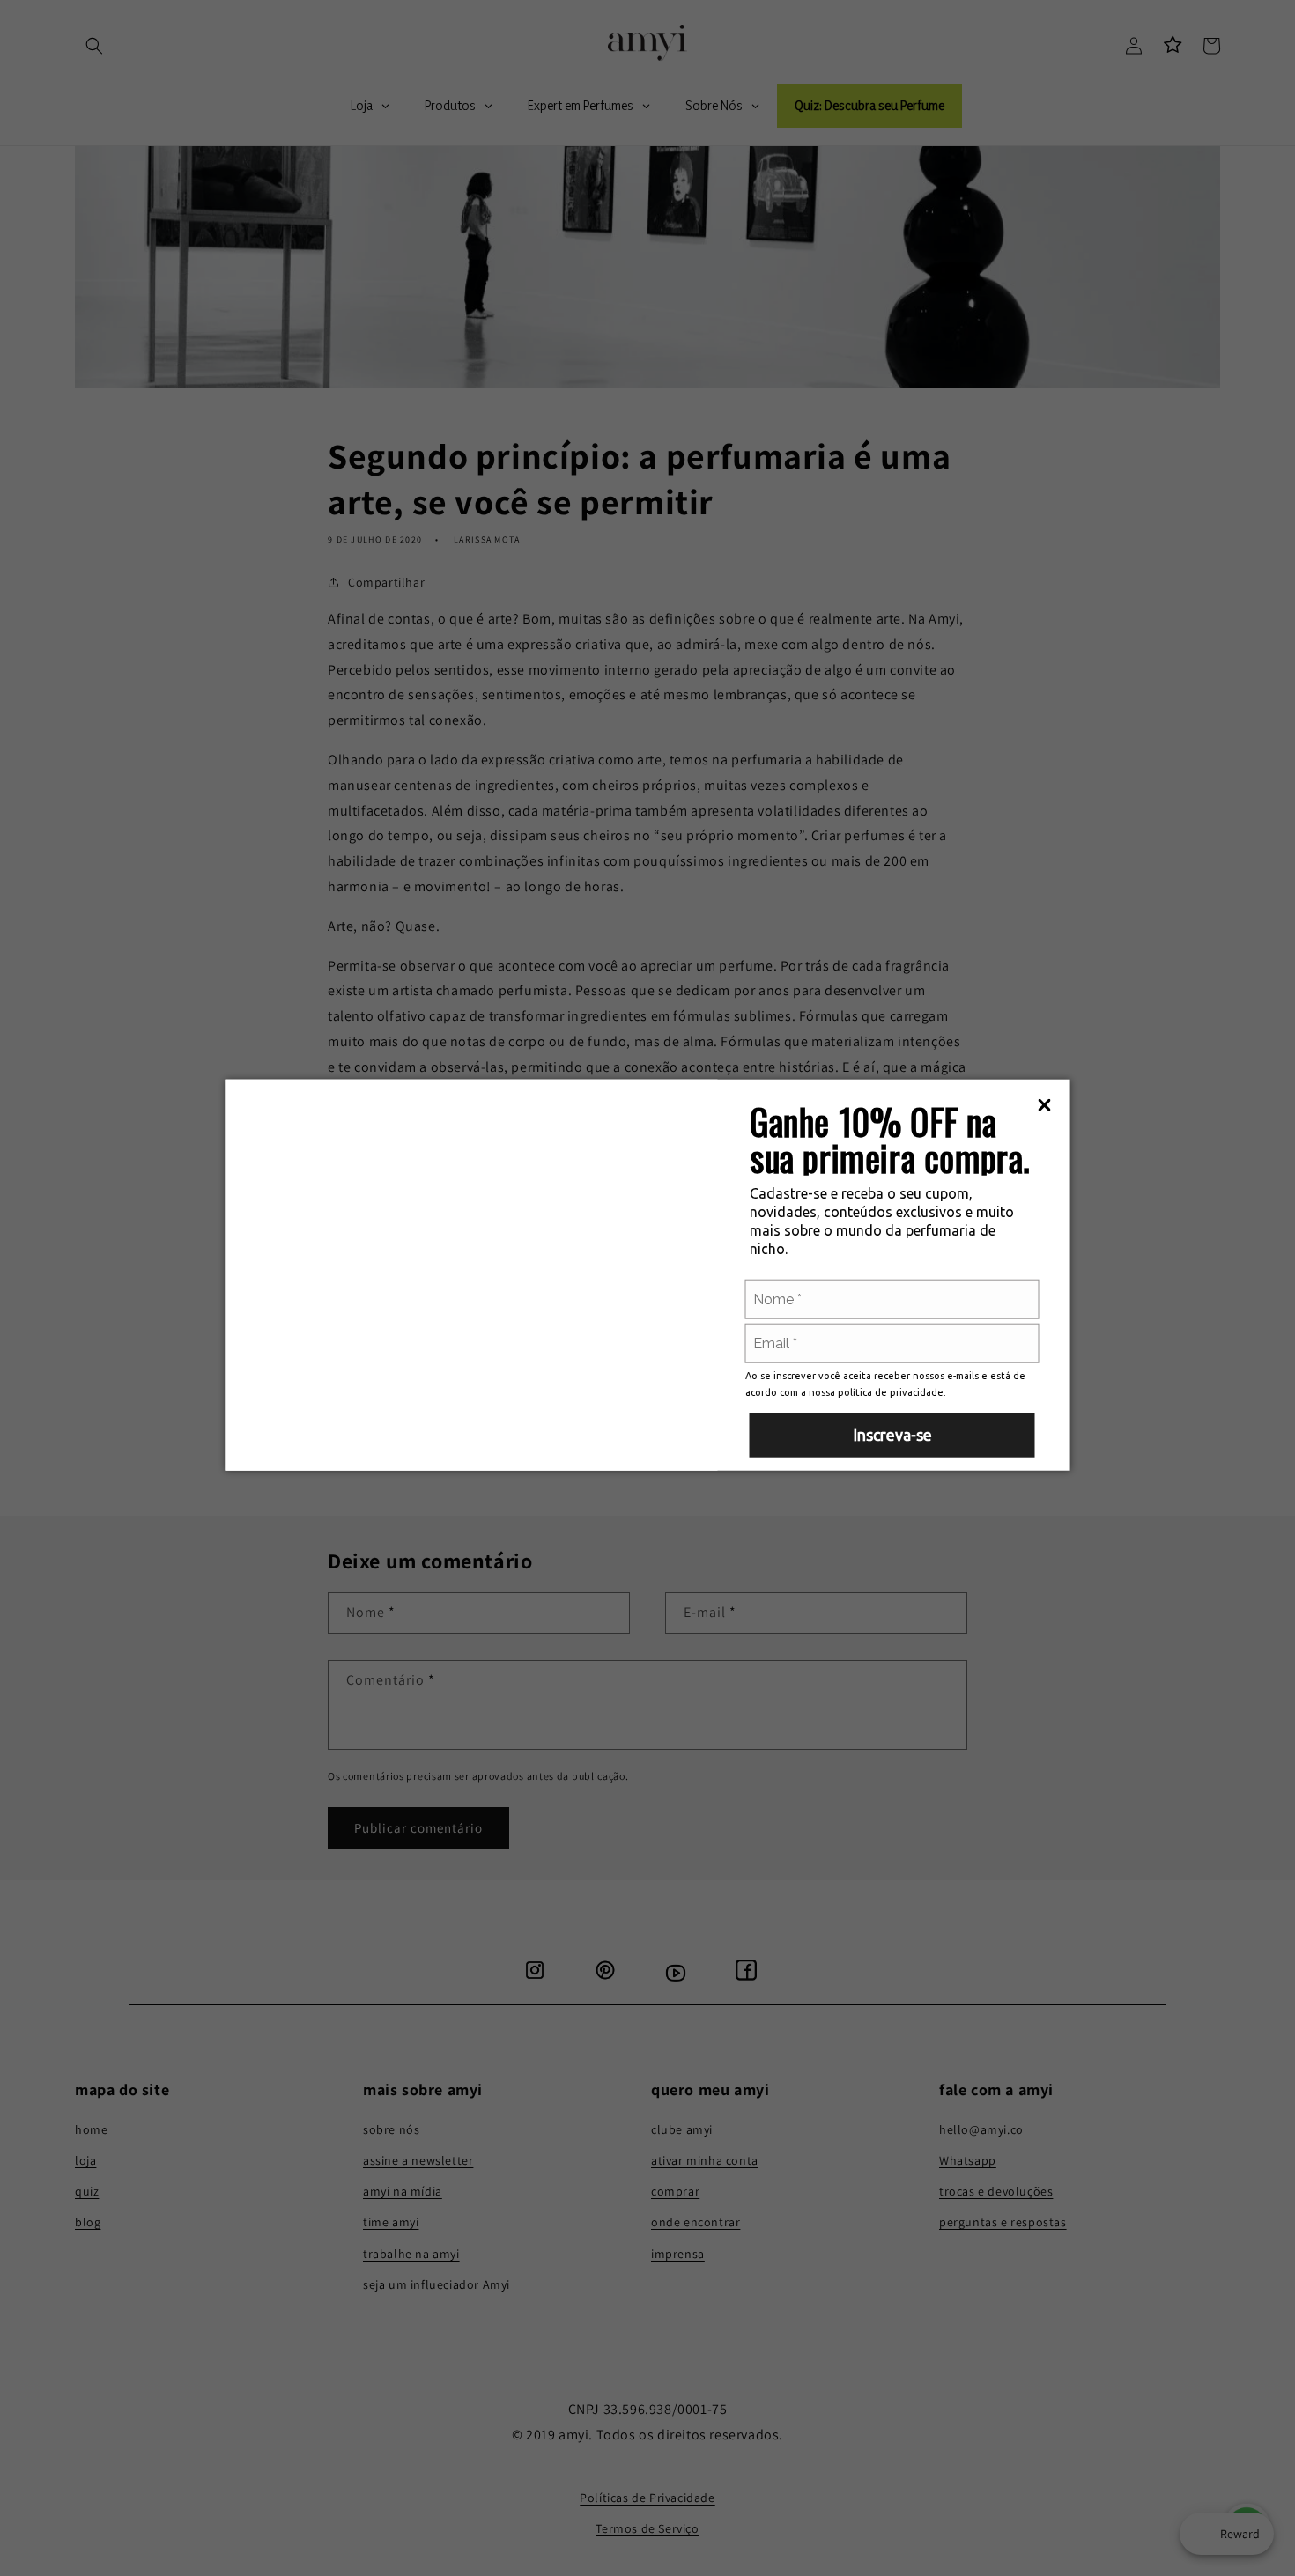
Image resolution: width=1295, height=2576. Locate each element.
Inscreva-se (892, 1435)
